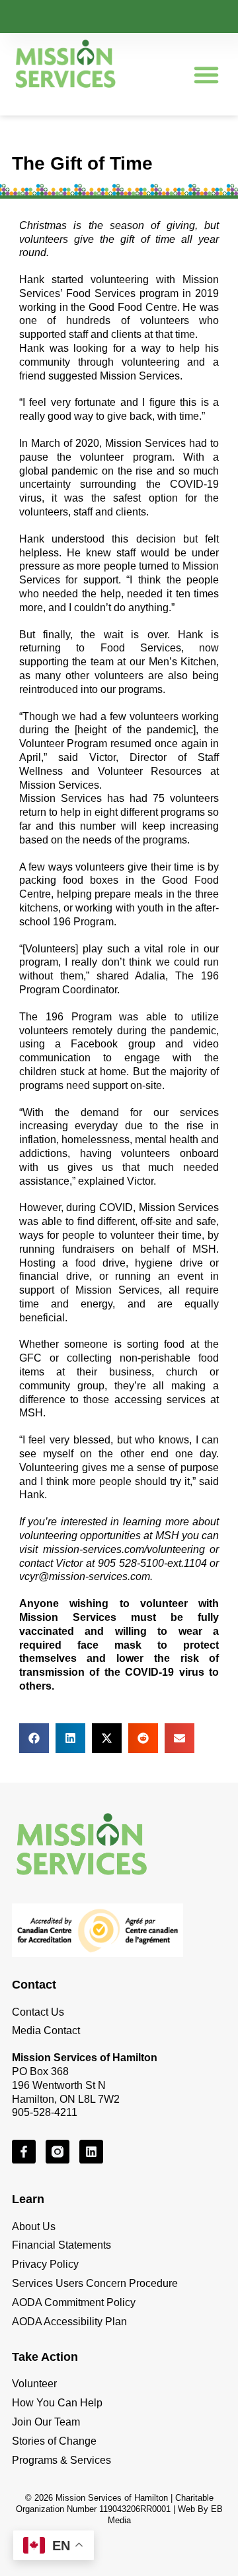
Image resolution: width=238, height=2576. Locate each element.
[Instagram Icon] (58, 2152)
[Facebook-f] (24, 2152)
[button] (206, 75)
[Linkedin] (91, 2152)
